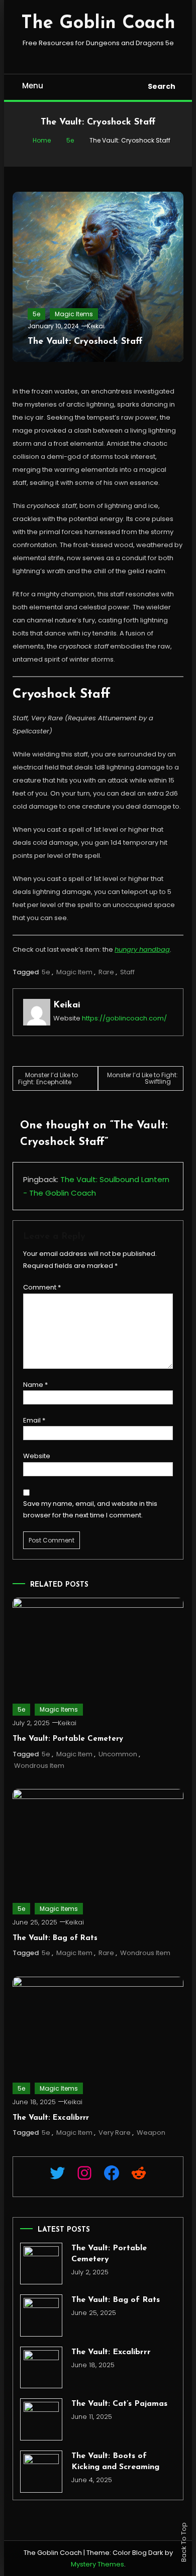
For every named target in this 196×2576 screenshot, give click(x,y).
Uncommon (118, 1754)
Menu (33, 86)
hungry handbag (142, 949)
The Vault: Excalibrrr (51, 2118)
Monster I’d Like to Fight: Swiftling (142, 1078)
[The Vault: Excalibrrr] (41, 2368)
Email (34, 1420)
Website (37, 1456)
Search (162, 86)
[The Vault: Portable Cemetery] (41, 2264)
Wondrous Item (39, 1766)
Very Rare (115, 2133)
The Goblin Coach (98, 24)
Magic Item (74, 972)
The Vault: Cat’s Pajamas (119, 2404)
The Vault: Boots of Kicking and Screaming (115, 2462)
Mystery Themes (97, 2564)
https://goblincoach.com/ (124, 1018)
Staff (127, 972)
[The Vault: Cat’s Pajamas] (41, 2419)
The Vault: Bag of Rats (55, 1938)
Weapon (151, 2133)
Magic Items (74, 314)
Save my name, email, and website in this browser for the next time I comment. (90, 1509)
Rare (106, 972)
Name (35, 1385)
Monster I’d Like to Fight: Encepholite (48, 1078)
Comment (42, 1287)
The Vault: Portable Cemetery (68, 1739)
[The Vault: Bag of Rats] (41, 2315)
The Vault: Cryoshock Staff (85, 342)
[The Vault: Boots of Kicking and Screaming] (41, 2472)
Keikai (96, 326)
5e (36, 314)
